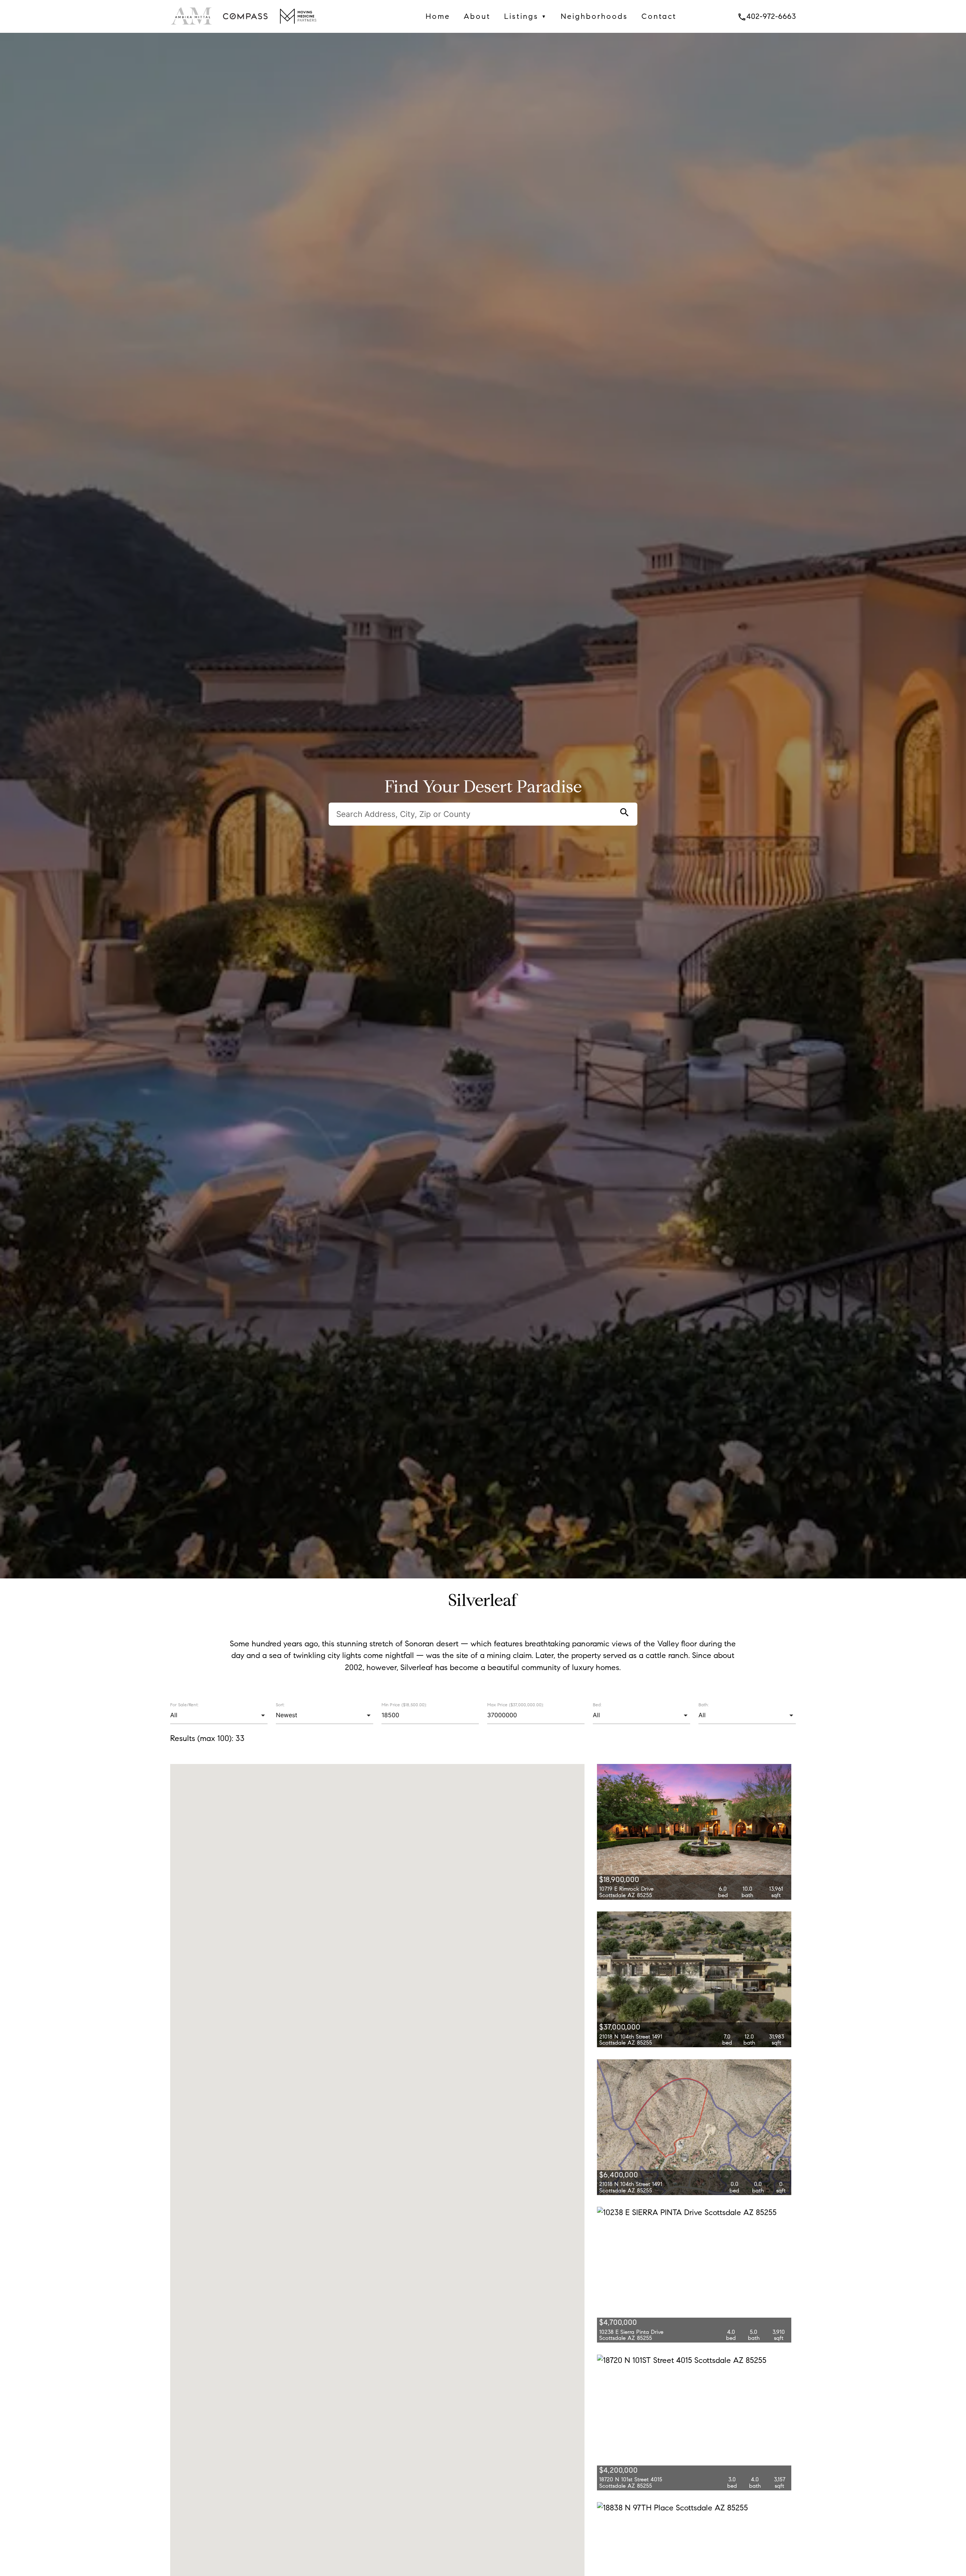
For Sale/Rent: (184, 1705)
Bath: (704, 1705)
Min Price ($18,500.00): (404, 1705)
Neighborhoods (594, 16)
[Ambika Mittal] (192, 26)
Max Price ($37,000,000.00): (515, 1705)
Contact (659, 16)
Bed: (597, 1705)
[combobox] (219, 1715)
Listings (526, 16)
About (477, 16)
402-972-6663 (767, 16)
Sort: (280, 1705)
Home (438, 16)
